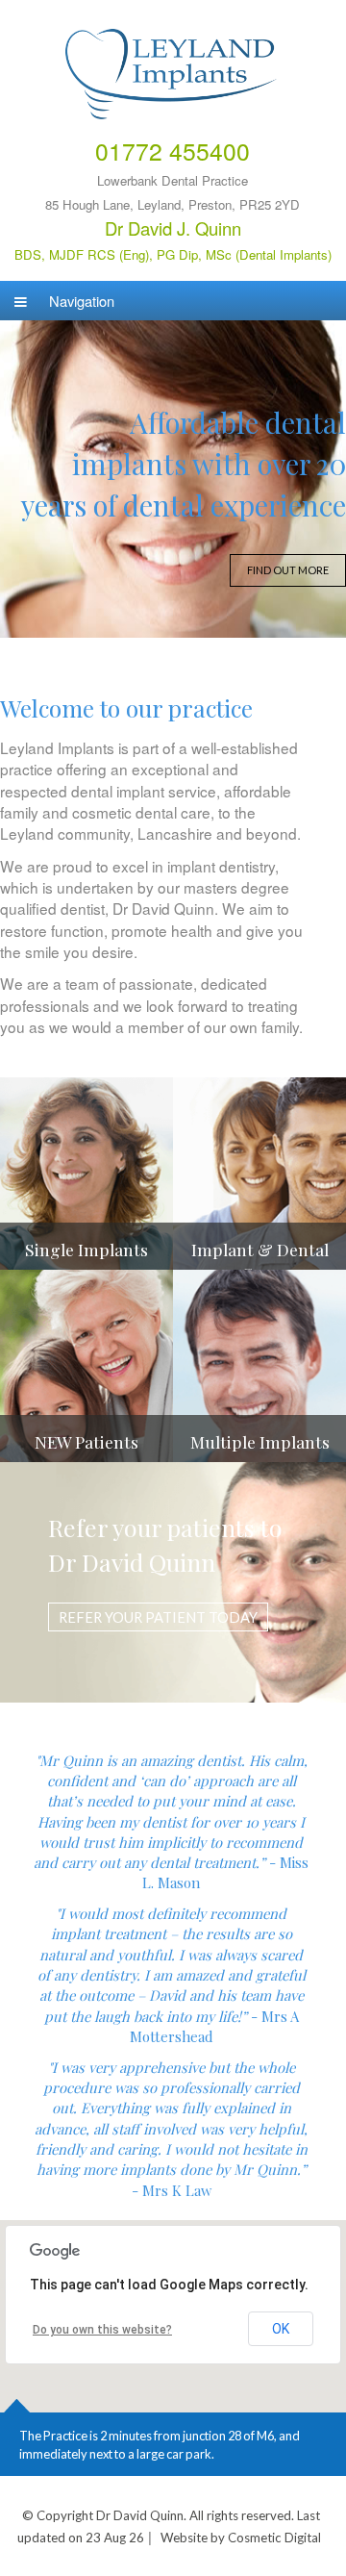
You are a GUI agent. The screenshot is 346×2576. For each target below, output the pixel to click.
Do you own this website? (102, 2330)
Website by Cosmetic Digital (241, 2538)
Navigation (80, 301)
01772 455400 (173, 151)
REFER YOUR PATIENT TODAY (158, 1617)
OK (281, 2329)
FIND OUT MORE (288, 570)
